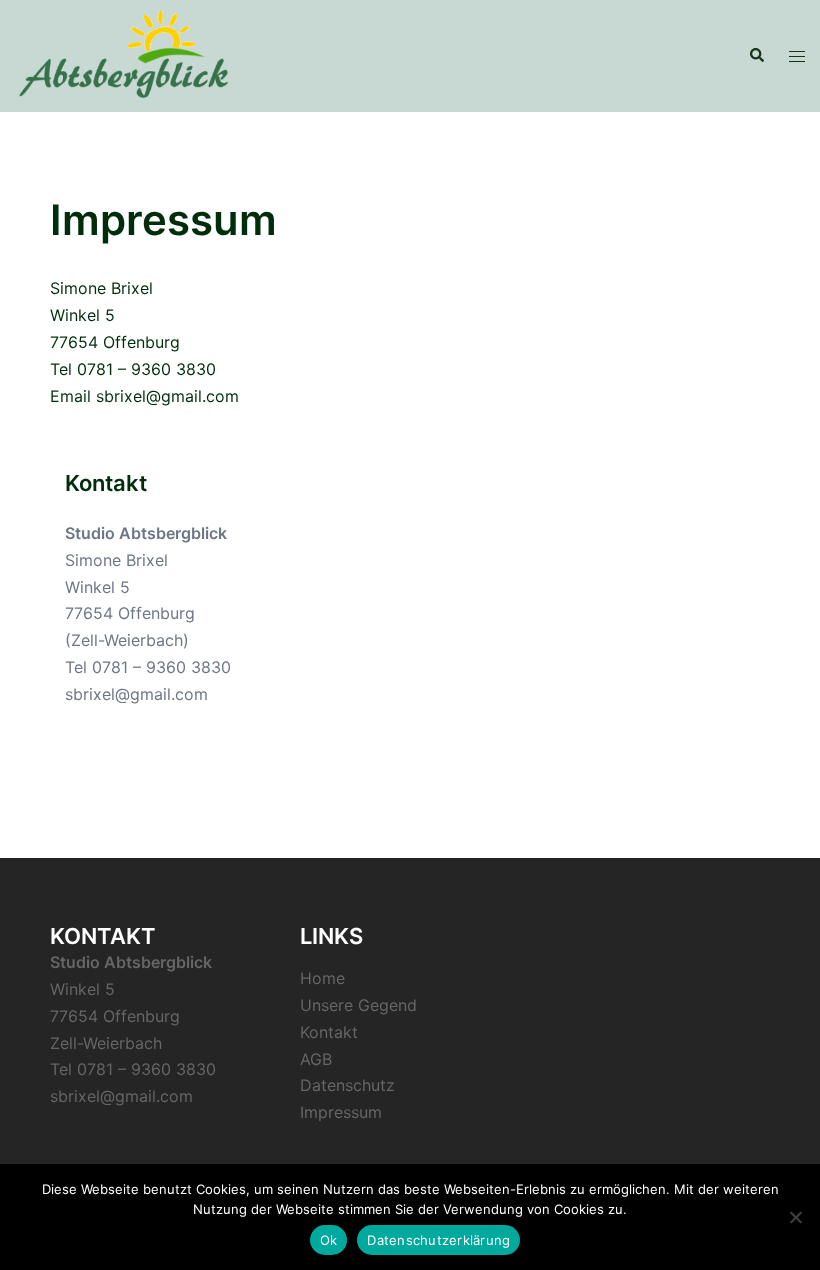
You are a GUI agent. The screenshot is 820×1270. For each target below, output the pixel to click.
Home (322, 978)
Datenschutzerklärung (438, 1240)
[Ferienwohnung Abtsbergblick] (123, 54)
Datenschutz (347, 1085)
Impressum (341, 1112)
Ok (329, 1240)
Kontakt (329, 1032)
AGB (316, 1059)
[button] (756, 56)
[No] (795, 1217)
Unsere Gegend (358, 1005)
